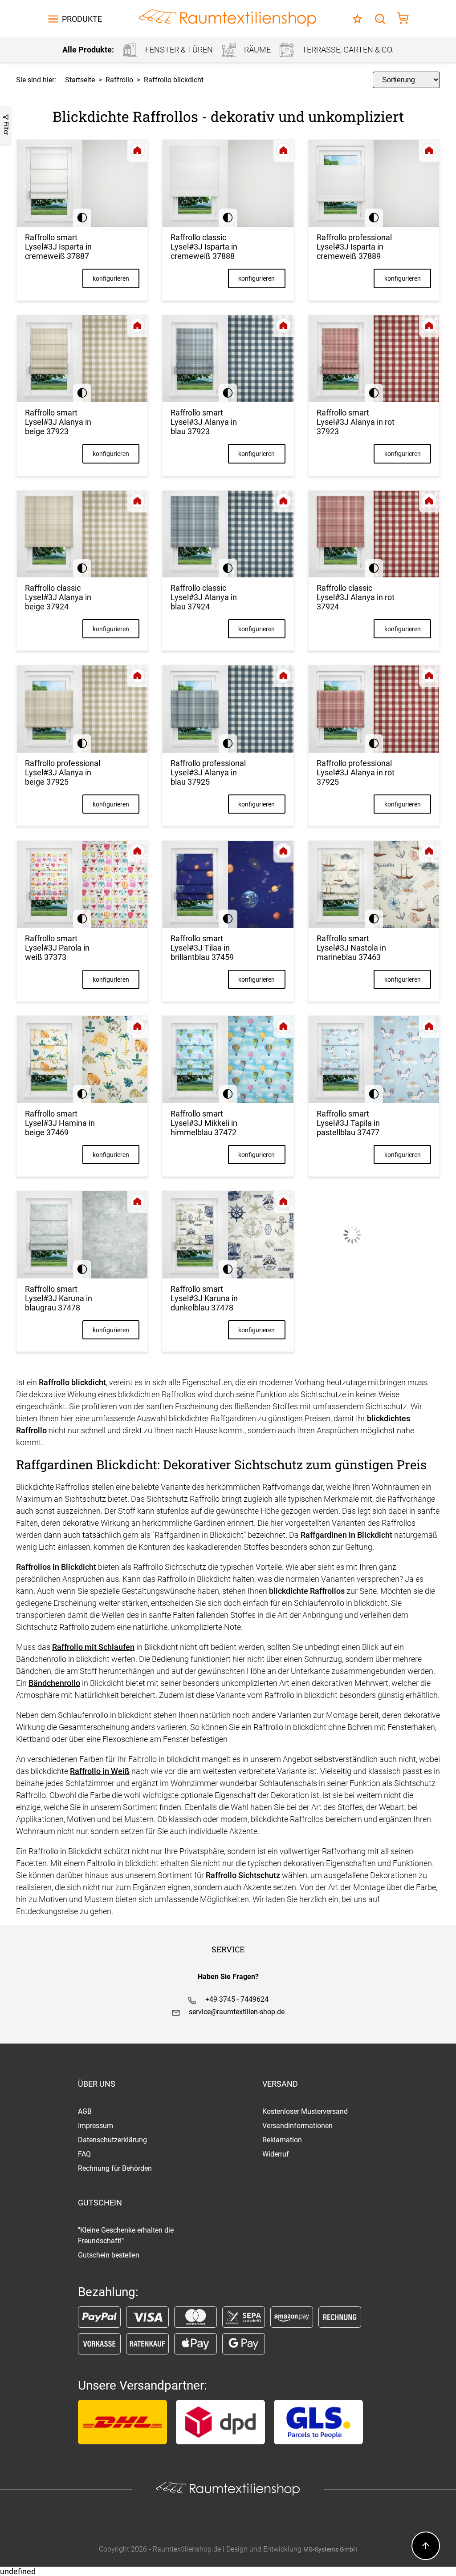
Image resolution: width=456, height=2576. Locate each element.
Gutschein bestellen (109, 2255)
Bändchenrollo (54, 1683)
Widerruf (276, 2154)
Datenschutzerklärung (112, 2140)
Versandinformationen (297, 2126)
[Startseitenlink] (228, 19)
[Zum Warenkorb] (403, 19)
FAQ (84, 2154)
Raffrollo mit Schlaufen (93, 1647)
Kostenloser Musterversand (305, 2111)
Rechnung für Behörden (115, 2168)
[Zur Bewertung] (357, 19)
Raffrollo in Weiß (100, 1771)
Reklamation (282, 2140)
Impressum (96, 2126)
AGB (85, 2111)
